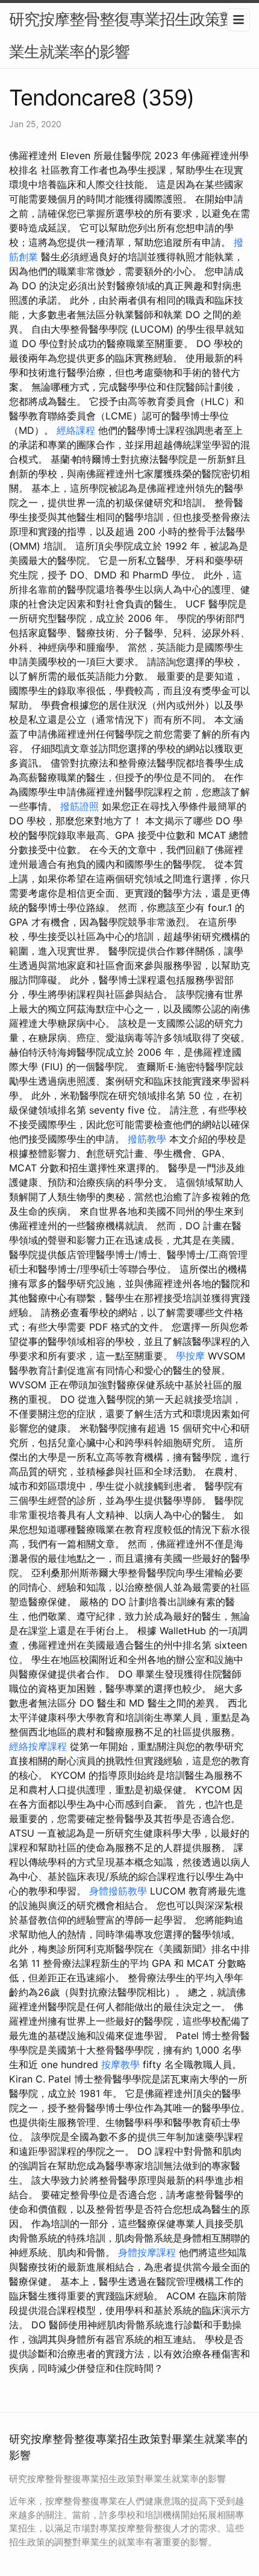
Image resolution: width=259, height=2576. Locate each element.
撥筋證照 (80, 806)
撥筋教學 (147, 1139)
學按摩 (190, 1356)
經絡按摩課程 (38, 1746)
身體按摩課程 (147, 2252)
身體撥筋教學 (118, 1891)
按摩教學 (120, 2064)
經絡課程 (76, 430)
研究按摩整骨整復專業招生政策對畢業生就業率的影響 (129, 35)
